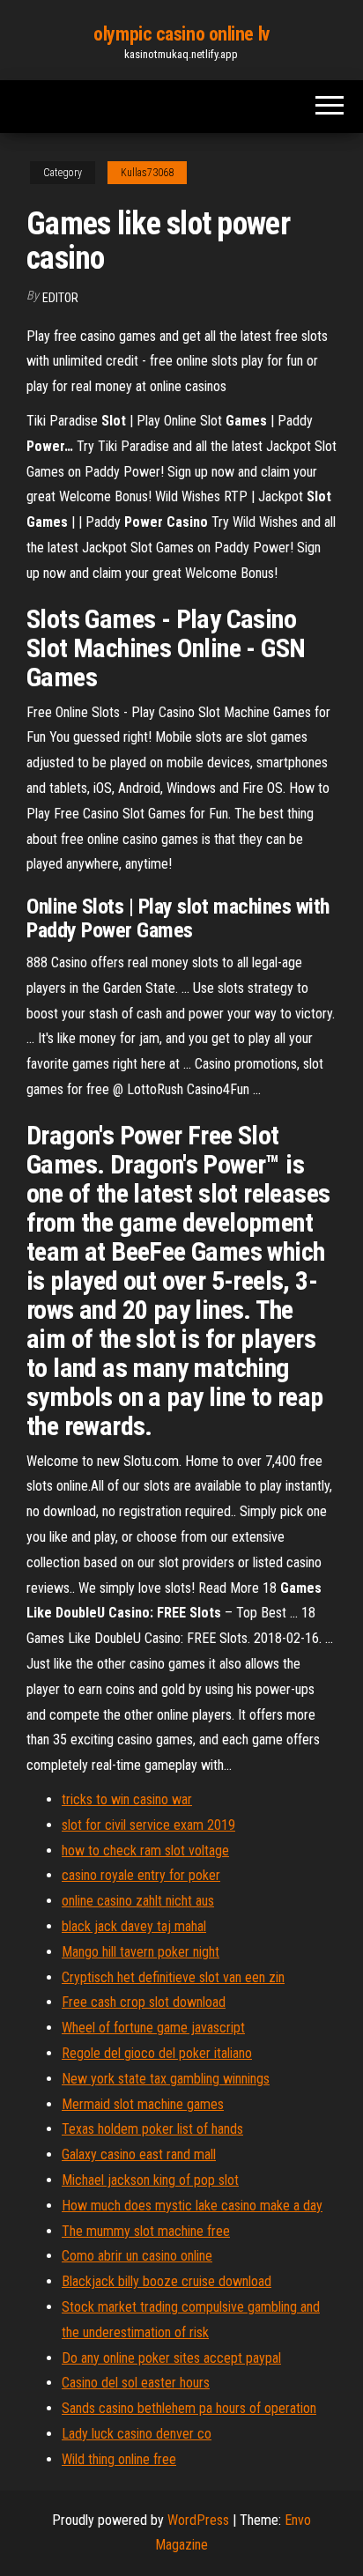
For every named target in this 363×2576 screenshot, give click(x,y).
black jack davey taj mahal (134, 1926)
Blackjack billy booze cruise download (167, 2281)
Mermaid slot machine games (143, 2104)
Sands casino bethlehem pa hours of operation (189, 2408)
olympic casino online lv (181, 34)
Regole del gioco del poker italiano (157, 2053)
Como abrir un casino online (137, 2256)
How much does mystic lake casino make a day (192, 2206)
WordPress (198, 2520)
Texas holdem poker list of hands (152, 2129)
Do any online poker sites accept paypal (171, 2358)
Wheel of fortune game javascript (153, 2028)
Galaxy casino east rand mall (139, 2154)
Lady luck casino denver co (137, 2434)
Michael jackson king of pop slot (150, 2180)
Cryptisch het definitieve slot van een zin (173, 1977)
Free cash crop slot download (144, 2002)
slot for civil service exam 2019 (148, 1825)
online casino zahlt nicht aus (138, 1901)
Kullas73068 (147, 173)
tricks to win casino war (127, 1799)
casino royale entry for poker (141, 1875)
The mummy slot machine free (146, 2231)
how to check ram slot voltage (145, 1851)
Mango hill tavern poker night (141, 1952)
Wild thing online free (119, 2459)
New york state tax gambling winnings (166, 2079)
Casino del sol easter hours (136, 2383)
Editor (60, 298)
